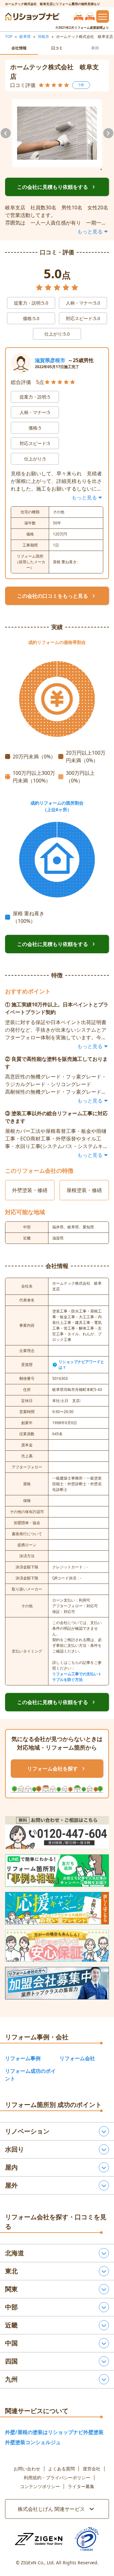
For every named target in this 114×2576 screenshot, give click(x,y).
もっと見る (90, 232)
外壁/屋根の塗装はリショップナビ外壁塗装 (54, 2432)
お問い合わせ (27, 2469)
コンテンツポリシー (40, 2486)
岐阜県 (25, 37)
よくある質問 (61, 2469)
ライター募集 (81, 2486)
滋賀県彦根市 (50, 360)
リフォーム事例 (23, 2058)
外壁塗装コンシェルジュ (33, 2442)
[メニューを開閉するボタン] (103, 16)
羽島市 (43, 37)
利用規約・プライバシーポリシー (57, 2478)
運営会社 (92, 2469)
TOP (9, 37)
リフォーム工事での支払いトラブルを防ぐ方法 (77, 1677)
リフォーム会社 (77, 2058)
